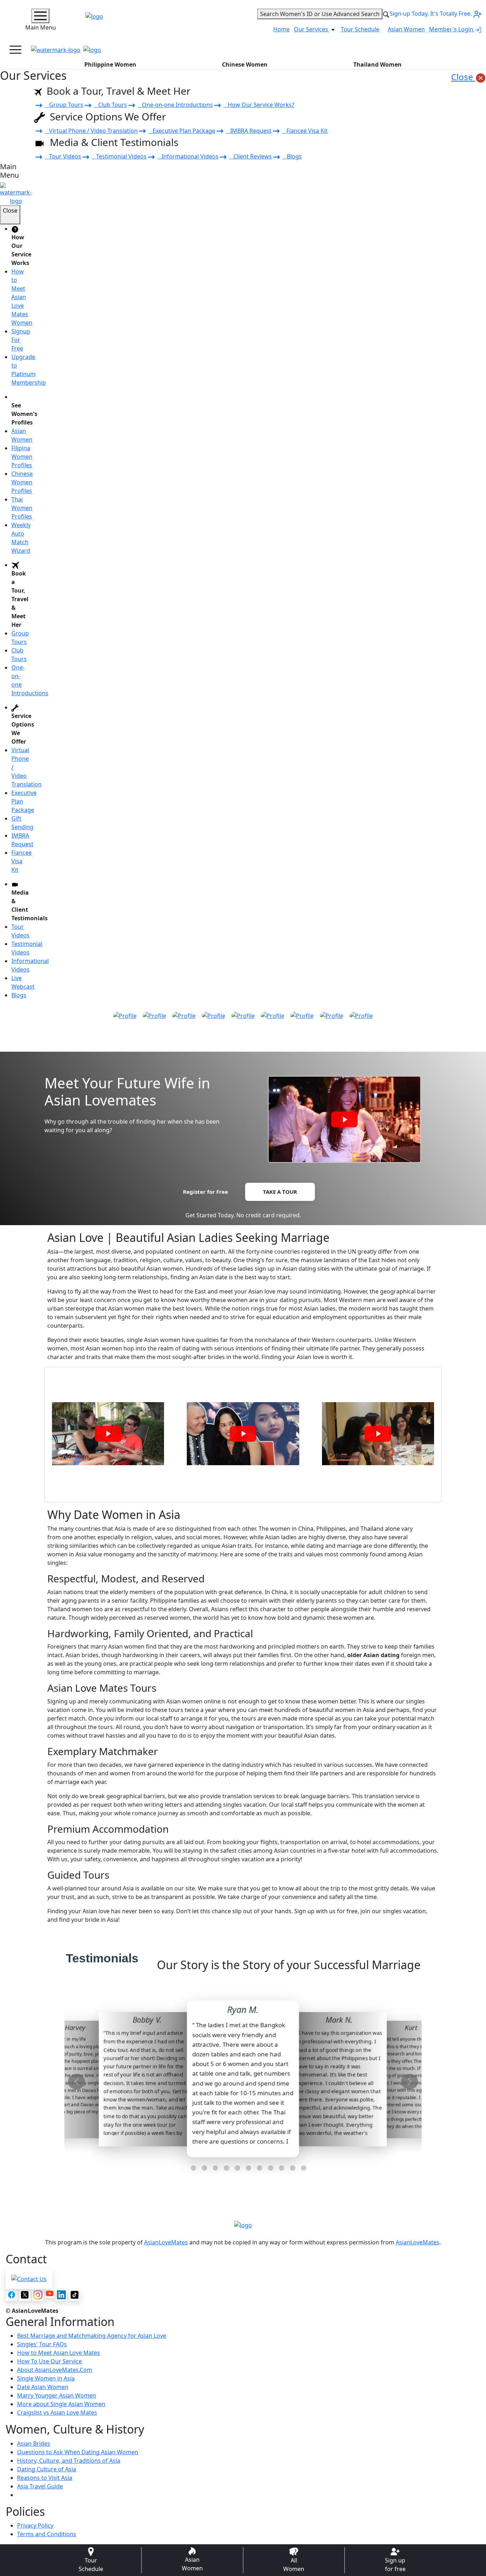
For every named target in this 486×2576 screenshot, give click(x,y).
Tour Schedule (360, 29)
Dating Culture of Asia (47, 2469)
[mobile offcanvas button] (15, 50)
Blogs (292, 156)
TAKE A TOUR (280, 1192)
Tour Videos (63, 156)
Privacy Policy (35, 2525)
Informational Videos (188, 156)
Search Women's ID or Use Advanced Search (320, 14)
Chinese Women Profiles (22, 482)
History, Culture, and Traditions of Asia (69, 2461)
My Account (454, 50)
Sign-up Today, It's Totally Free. (431, 14)
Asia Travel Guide (40, 2486)
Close (463, 77)
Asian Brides (34, 2444)
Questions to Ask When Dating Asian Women (78, 2452)
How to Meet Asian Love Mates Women (22, 297)
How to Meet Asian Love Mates (59, 2353)
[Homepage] (56, 50)
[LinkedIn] (61, 2295)
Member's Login (452, 29)
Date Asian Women (43, 2387)
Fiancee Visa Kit (305, 131)
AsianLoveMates (166, 2242)
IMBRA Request (249, 131)
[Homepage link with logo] (243, 2225)
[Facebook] (12, 2295)
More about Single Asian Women (61, 2404)
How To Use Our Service (49, 2361)
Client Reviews (250, 156)
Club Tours (110, 105)
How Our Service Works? (259, 105)
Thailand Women (377, 64)
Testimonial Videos (119, 156)
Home (281, 29)
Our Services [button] (312, 29)
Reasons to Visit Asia (45, 2478)
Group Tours (64, 105)
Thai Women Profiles (22, 508)
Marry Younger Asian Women (57, 2395)
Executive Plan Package (182, 131)
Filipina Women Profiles (22, 457)
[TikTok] (75, 2295)
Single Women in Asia (46, 2378)
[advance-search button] (386, 14)
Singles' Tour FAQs (42, 2344)
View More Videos (243, 1487)
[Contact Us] (29, 2278)
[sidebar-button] (40, 16)
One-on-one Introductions (175, 105)
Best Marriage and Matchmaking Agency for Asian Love (92, 2336)
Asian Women (406, 29)
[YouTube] (50, 2293)
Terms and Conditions (47, 2534)
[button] (182, 2168)
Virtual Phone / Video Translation (91, 131)
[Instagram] (38, 2295)
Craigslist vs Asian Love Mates (57, 2413)
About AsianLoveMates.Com (55, 2370)
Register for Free (205, 1192)
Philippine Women (110, 64)
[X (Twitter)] (25, 2295)
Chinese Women (245, 64)
